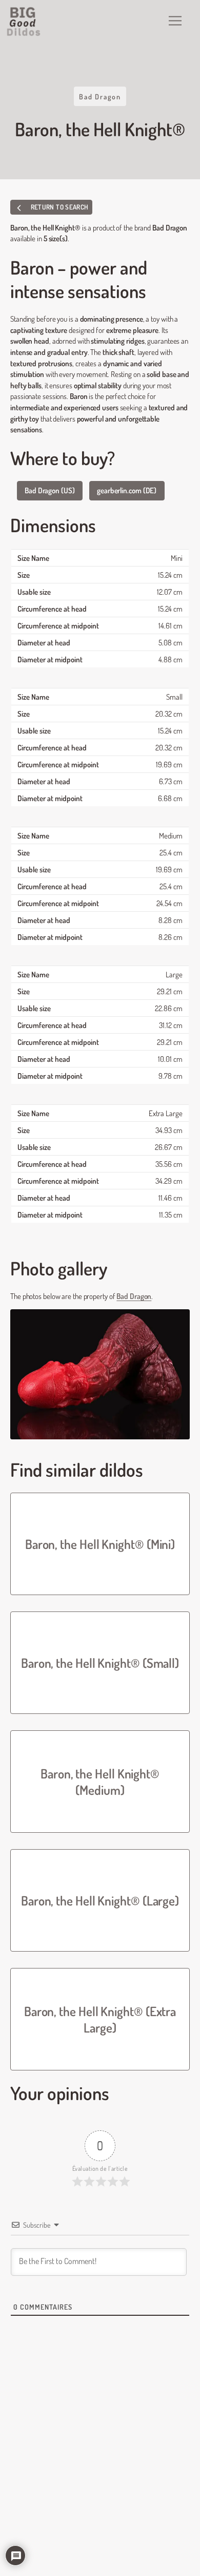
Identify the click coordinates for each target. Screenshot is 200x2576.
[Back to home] (24, 22)
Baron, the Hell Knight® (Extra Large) (100, 2019)
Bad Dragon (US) (50, 490)
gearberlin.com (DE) (127, 490)
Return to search (58, 207)
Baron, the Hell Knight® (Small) (100, 1663)
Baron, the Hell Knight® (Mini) (100, 1544)
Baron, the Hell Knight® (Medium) (100, 1782)
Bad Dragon (100, 96)
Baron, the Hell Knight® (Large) (100, 1900)
